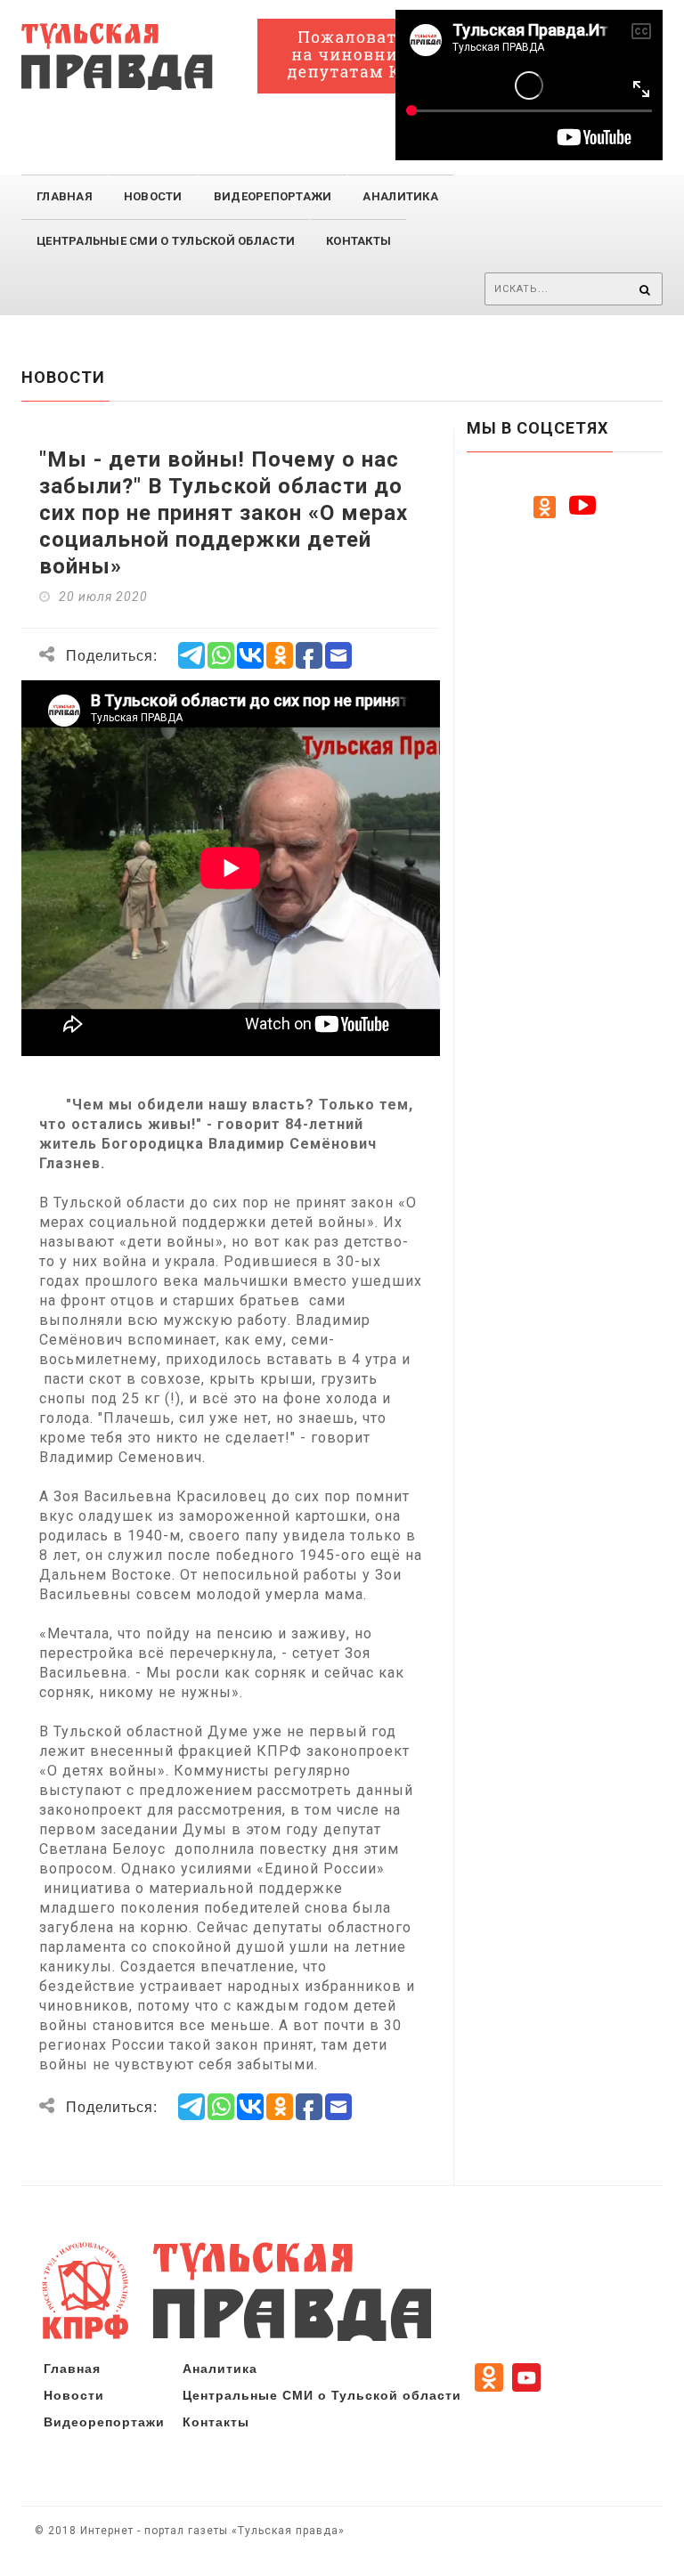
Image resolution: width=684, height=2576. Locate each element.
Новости (153, 196)
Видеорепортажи (273, 196)
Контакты (358, 241)
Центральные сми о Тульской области (166, 241)
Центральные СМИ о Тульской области (322, 2394)
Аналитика (400, 196)
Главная (65, 196)
